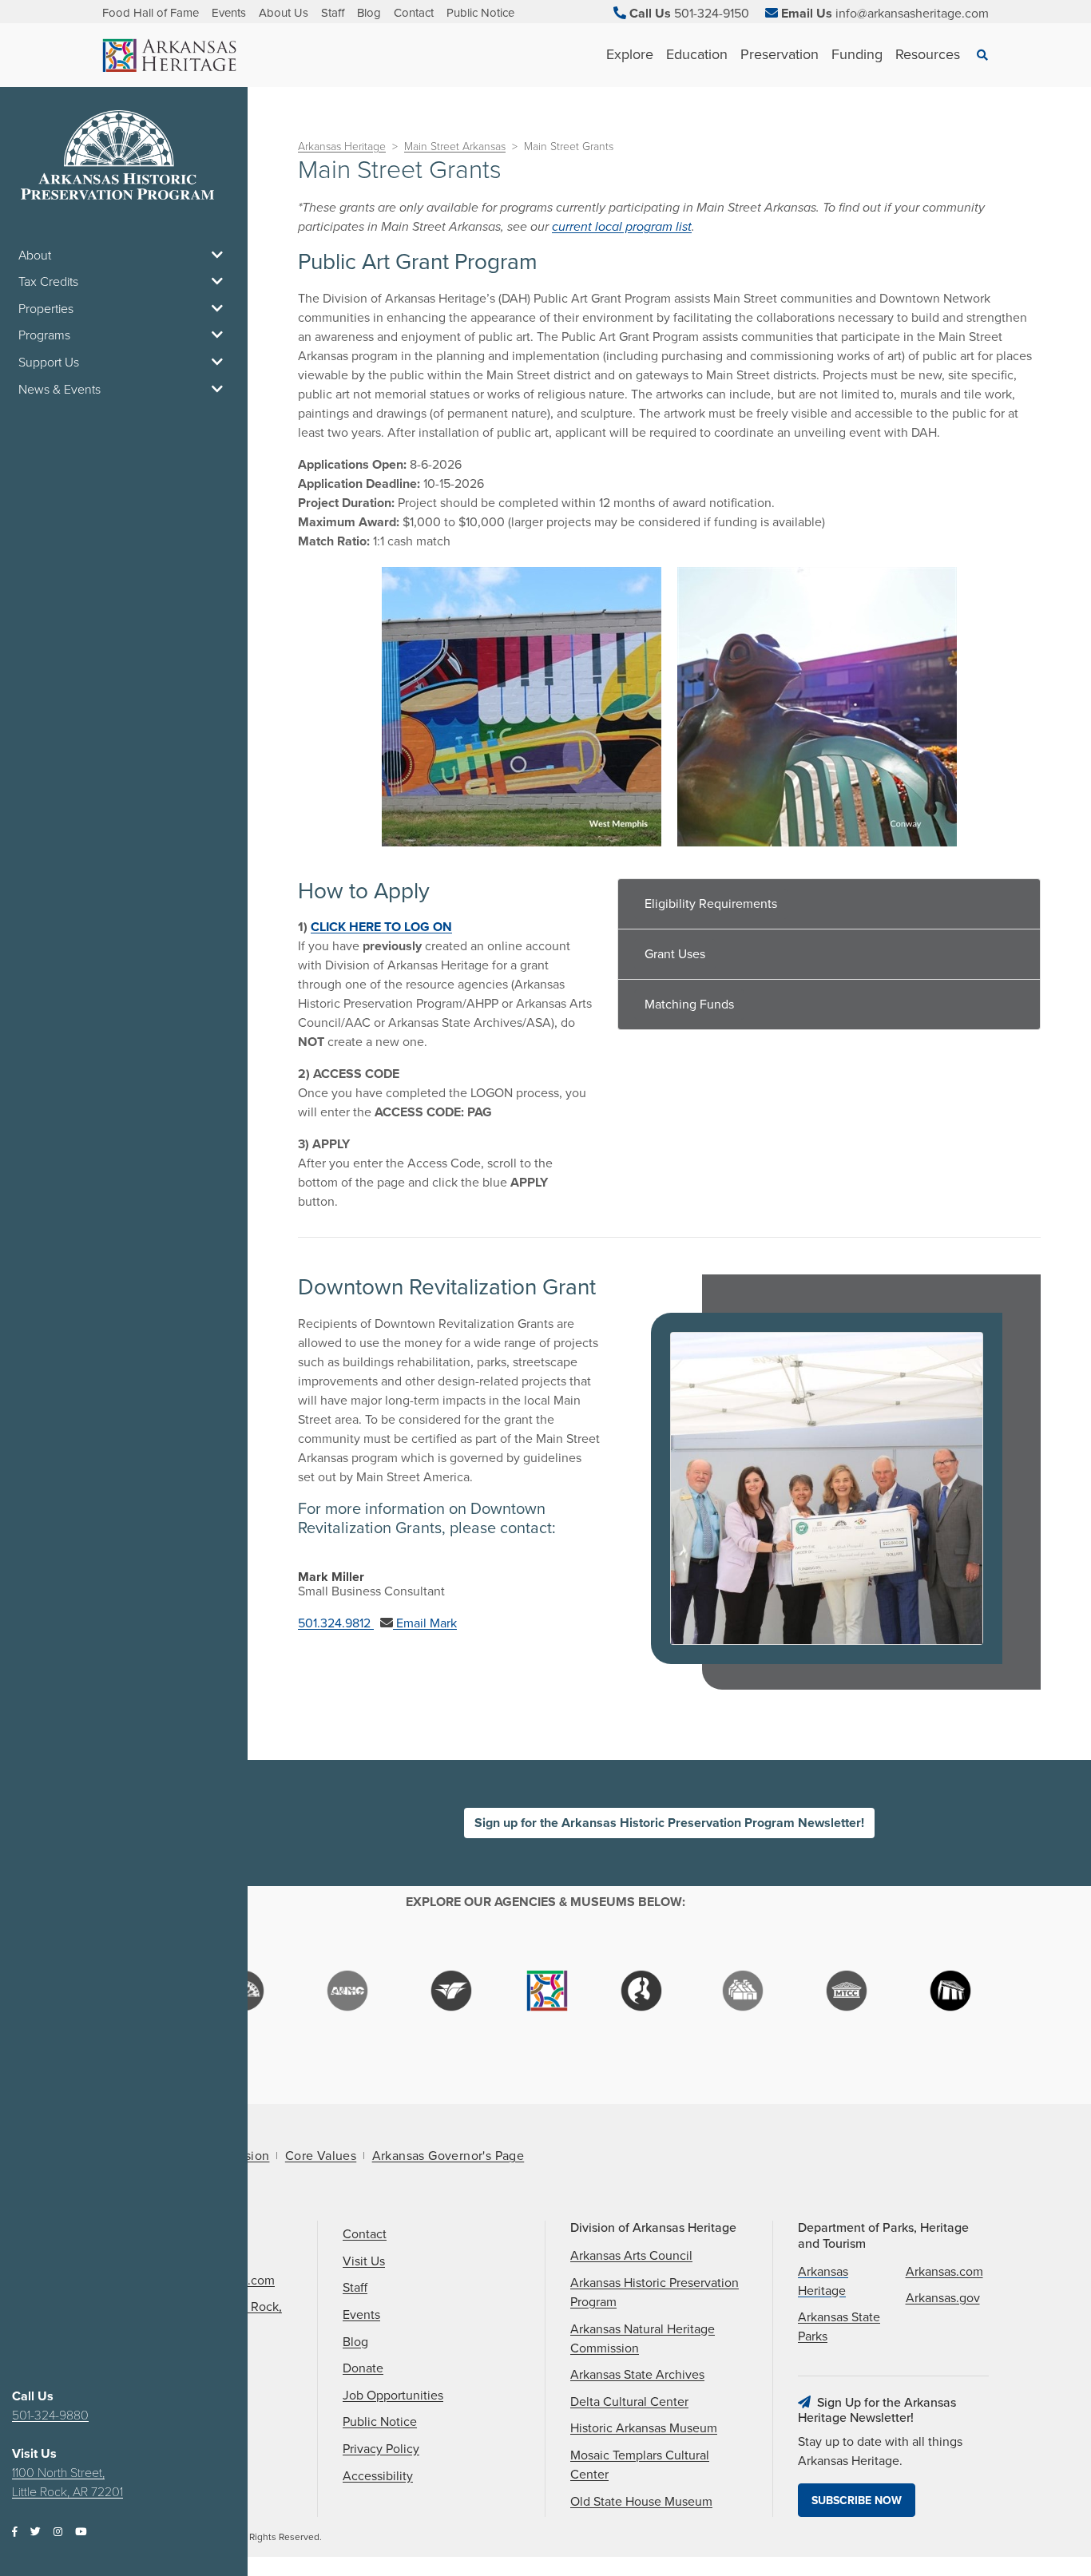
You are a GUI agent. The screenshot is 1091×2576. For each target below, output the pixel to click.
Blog (369, 13)
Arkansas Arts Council (631, 2256)
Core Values (321, 2156)
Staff (333, 13)
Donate (363, 2368)
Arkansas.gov (943, 2298)
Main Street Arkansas (455, 147)
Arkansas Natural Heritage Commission (643, 2339)
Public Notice (480, 13)
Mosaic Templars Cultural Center (640, 2465)
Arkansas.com (944, 2272)
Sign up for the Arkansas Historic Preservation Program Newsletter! (669, 1823)
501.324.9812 (336, 1623)
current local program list (622, 227)
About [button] (35, 256)
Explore (630, 54)
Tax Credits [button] (48, 282)
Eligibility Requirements (711, 904)
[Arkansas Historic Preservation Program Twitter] (36, 2532)
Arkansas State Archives (637, 2375)
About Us (284, 13)
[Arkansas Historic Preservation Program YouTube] (81, 2532)
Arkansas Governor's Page (448, 2156)
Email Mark (425, 1623)
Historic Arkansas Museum (644, 2428)
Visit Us (364, 2261)
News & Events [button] (60, 390)
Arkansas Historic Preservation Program (655, 2293)
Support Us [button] (49, 363)
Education (697, 54)
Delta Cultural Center (629, 2402)
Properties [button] (46, 309)
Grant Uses (675, 954)
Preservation (780, 54)
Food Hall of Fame (151, 13)
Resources (928, 54)
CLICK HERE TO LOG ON (381, 927)
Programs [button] (44, 335)
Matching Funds (689, 1005)
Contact (414, 13)
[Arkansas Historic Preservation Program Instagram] (58, 2532)
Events (229, 13)
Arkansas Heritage (342, 147)
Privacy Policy (381, 2449)
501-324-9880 (50, 2415)
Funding (857, 54)
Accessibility (378, 2476)
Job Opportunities (393, 2396)
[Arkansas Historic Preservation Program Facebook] (15, 2532)
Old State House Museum (641, 2502)
